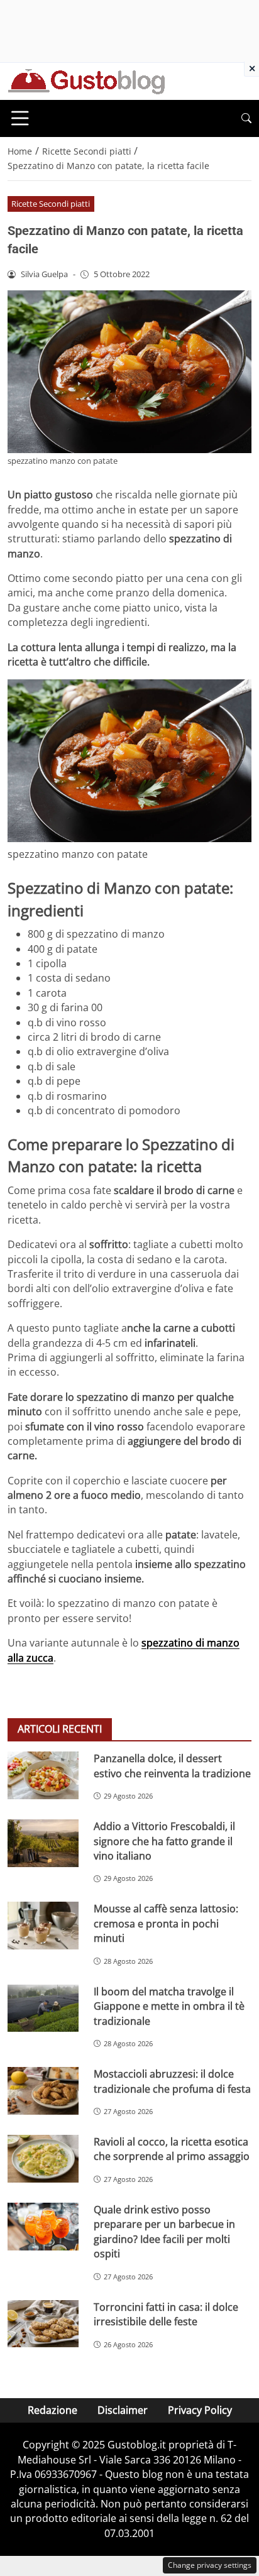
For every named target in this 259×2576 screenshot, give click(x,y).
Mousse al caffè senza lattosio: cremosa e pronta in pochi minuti (166, 1923)
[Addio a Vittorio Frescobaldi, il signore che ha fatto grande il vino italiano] (43, 1843)
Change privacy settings (210, 2565)
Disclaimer (123, 2410)
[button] (246, 118)
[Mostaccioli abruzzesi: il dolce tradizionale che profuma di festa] (43, 2091)
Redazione (52, 2410)
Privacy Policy (200, 2410)
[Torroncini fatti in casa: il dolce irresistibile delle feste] (43, 2324)
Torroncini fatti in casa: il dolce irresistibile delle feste (166, 2314)
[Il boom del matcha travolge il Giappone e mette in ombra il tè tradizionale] (43, 2009)
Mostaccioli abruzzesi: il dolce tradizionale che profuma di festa (172, 2081)
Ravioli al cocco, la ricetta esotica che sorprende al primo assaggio (172, 2149)
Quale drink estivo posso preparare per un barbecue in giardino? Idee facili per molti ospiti (164, 2232)
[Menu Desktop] (20, 118)
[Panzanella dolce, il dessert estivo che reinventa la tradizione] (43, 1775)
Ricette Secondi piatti (51, 204)
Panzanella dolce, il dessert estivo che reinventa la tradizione (172, 1766)
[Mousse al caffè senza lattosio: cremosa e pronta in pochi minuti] (43, 1926)
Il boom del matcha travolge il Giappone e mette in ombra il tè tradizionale (169, 2006)
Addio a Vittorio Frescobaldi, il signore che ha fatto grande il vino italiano (164, 1841)
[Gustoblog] (86, 80)
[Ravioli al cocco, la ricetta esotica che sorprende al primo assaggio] (43, 2159)
